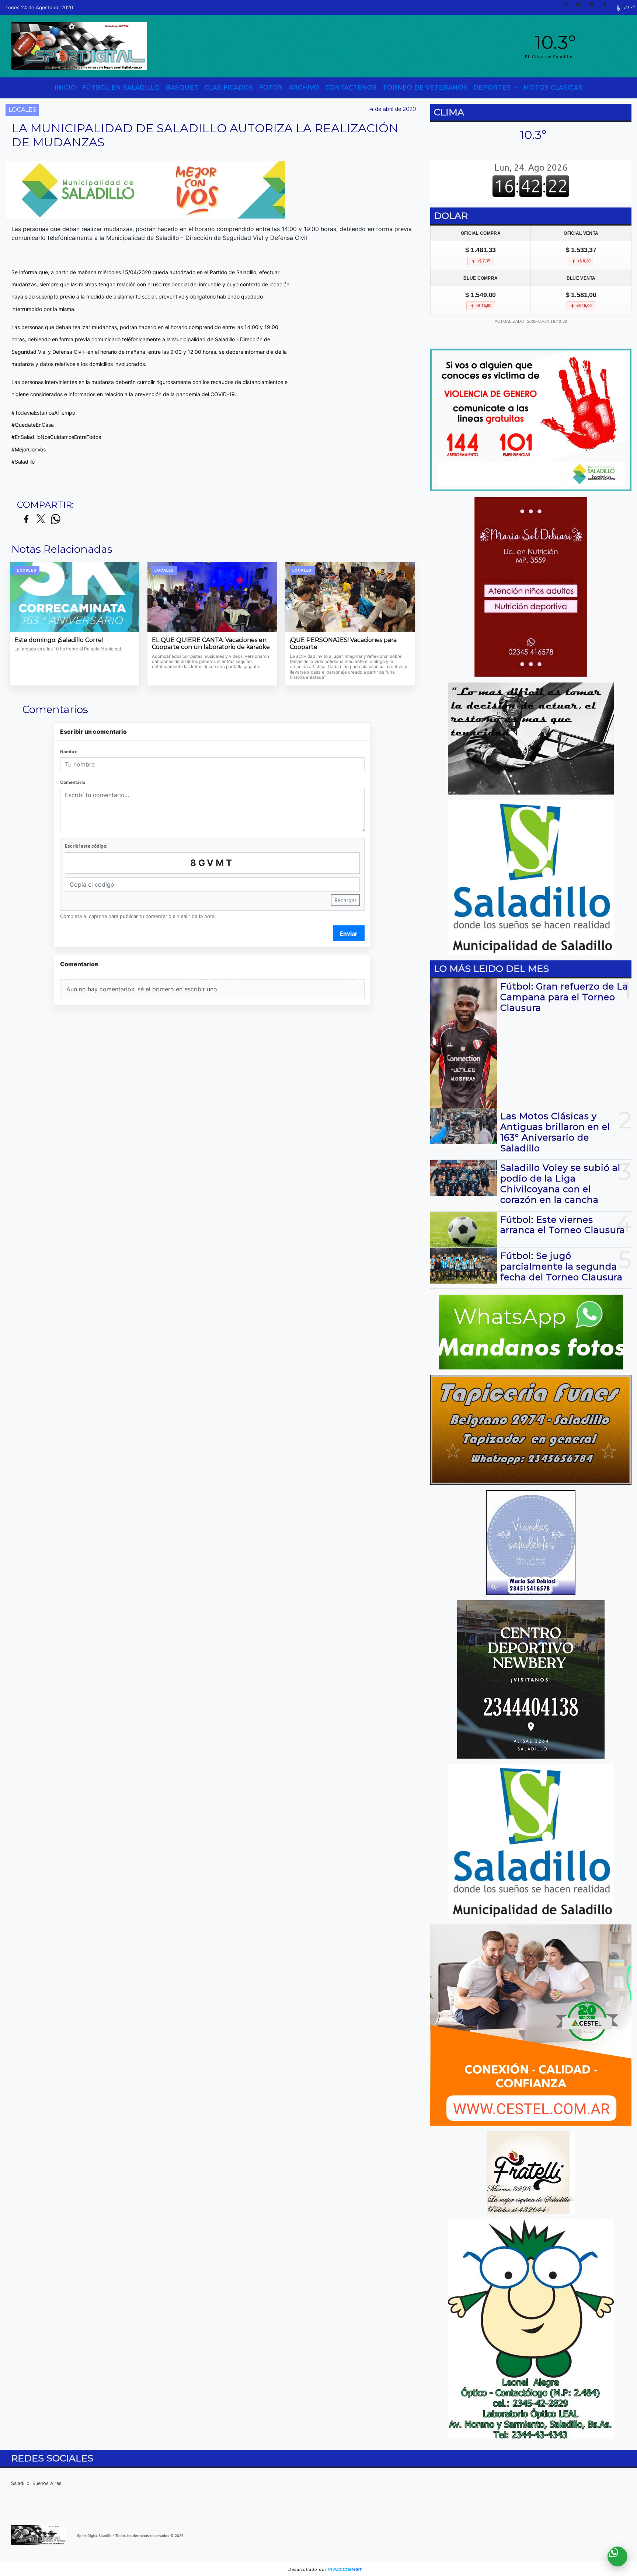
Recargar (345, 900)
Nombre (69, 752)
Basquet (182, 88)
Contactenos (351, 88)
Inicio (65, 88)
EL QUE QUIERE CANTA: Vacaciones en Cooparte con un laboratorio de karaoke (211, 644)
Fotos (271, 88)
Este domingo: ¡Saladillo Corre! (59, 640)
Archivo (304, 88)
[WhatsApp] (582, 7)
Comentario (73, 782)
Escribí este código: (86, 846)
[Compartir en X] (41, 519)
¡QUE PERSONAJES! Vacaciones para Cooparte (343, 644)
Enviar (349, 933)
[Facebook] (608, 7)
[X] (595, 7)
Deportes (493, 88)
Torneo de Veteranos (425, 88)
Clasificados (229, 88)
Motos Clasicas (553, 88)
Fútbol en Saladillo (121, 88)
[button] (569, 7)
